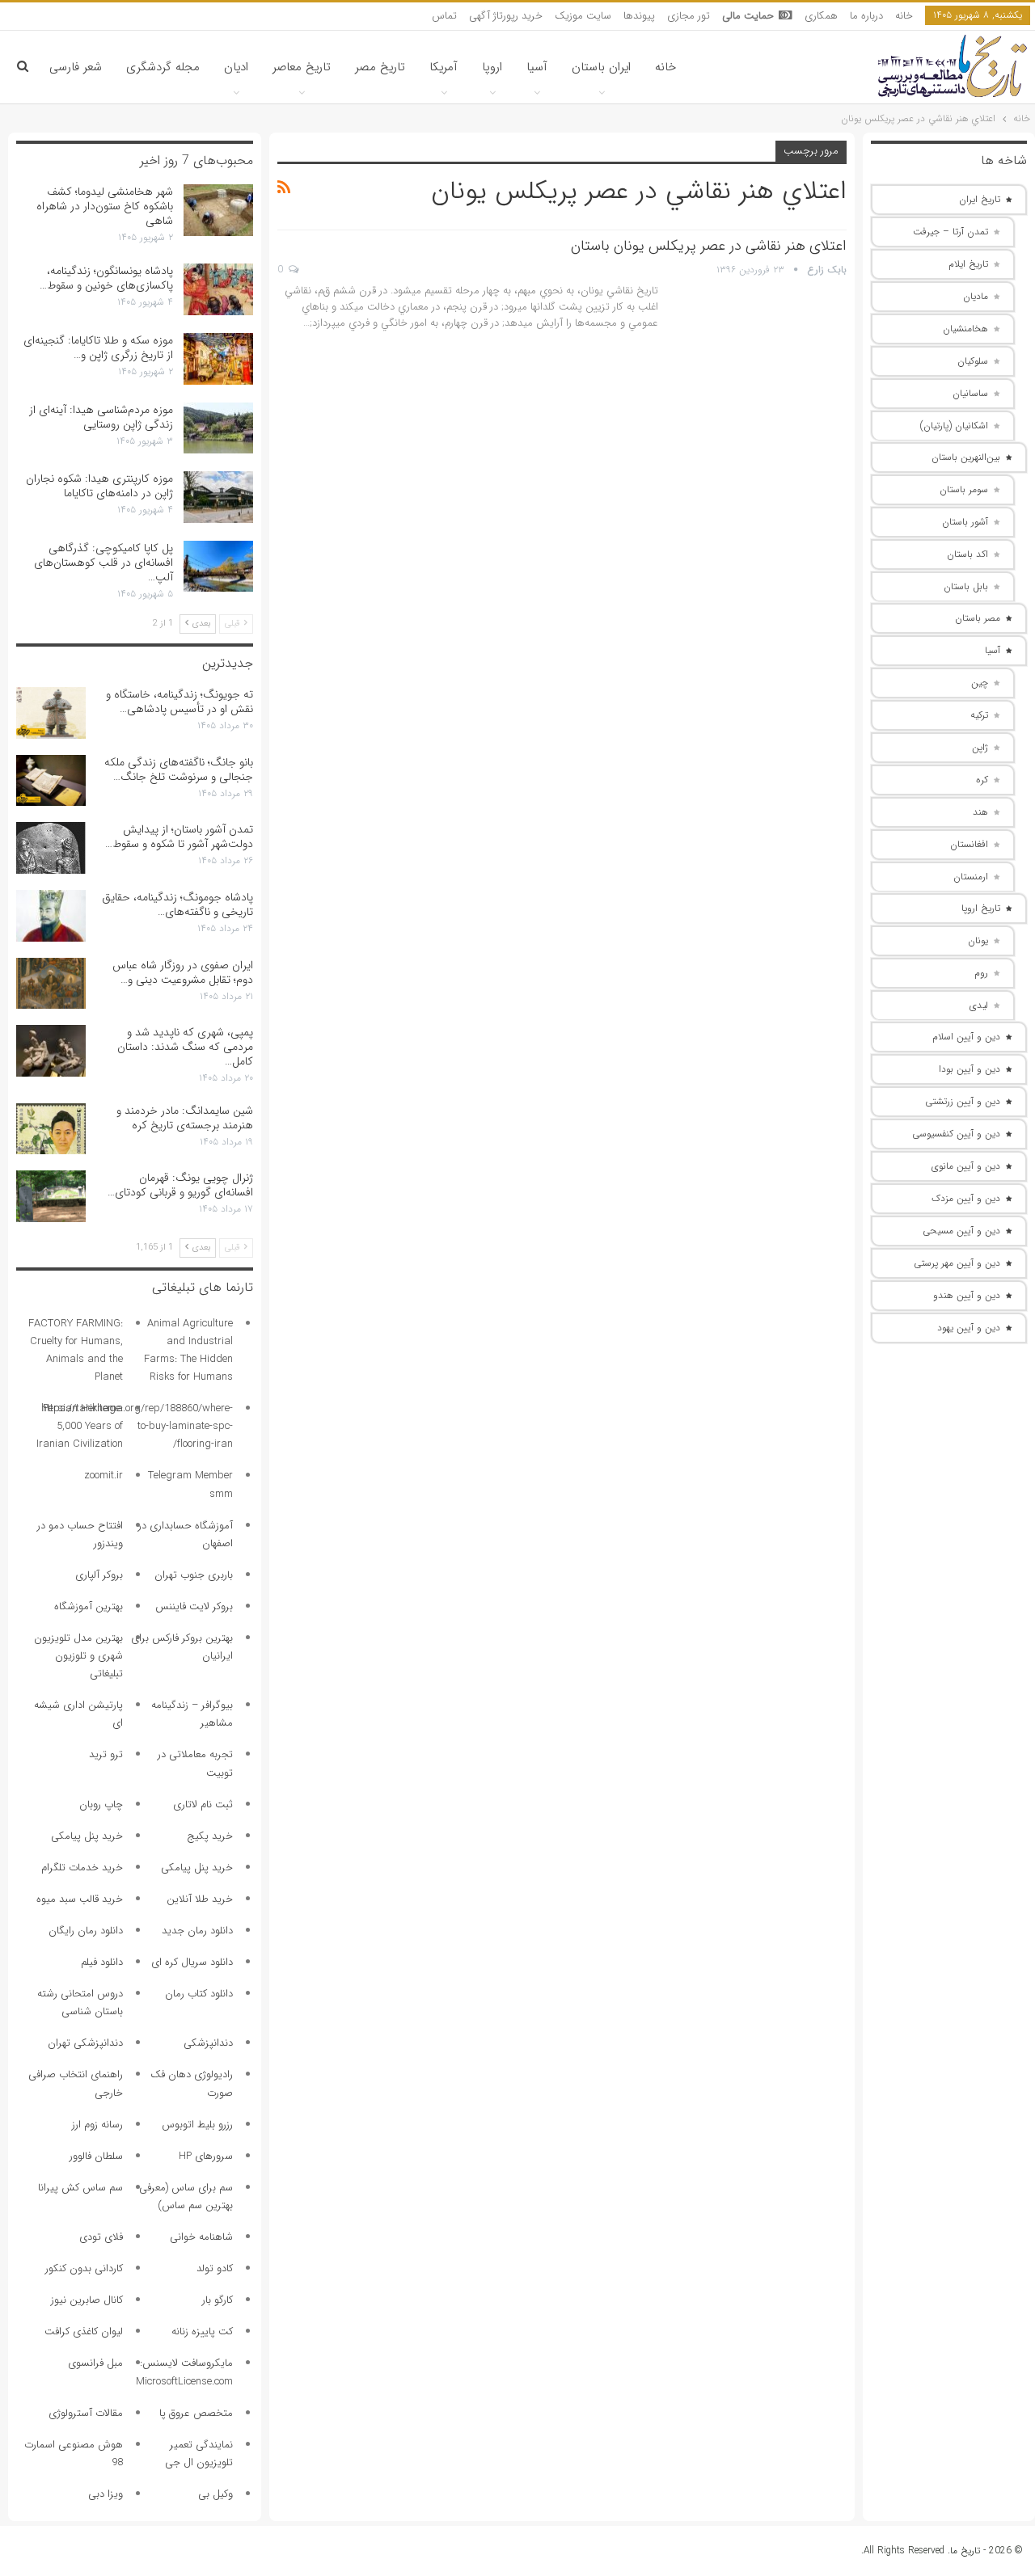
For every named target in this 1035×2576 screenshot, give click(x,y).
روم (981, 973)
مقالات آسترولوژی (86, 2413)
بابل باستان (966, 586)
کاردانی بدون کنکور (84, 2268)
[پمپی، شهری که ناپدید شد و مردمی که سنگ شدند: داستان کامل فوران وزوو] (51, 1051)
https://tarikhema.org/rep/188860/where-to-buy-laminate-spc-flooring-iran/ (137, 1426)
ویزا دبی (106, 2494)
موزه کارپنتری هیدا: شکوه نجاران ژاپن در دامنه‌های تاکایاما (99, 486)
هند (980, 812)
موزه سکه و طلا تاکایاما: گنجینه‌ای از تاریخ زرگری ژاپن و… (98, 348)
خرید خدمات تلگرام (82, 1868)
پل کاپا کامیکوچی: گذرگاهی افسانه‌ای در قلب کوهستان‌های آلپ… (103, 563)
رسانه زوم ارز (97, 2125)
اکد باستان (967, 554)
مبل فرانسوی (95, 2363)
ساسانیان (970, 393)
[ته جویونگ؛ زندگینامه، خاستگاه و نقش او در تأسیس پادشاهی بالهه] (51, 713)
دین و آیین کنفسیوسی (956, 1134)
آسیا (537, 67)
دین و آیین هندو (967, 1295)
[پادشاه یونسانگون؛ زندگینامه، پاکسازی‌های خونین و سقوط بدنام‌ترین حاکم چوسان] (218, 289)
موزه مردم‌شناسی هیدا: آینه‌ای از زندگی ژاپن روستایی (101, 417)
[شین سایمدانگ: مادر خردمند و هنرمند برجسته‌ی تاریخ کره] (51, 1129)
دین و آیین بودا (970, 1069)
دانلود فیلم (102, 1962)
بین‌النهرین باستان (966, 457)
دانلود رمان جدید (197, 1931)
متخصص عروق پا (196, 2413)
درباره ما (866, 16)
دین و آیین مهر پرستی (957, 1263)
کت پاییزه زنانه (202, 2331)
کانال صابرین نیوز (87, 2300)
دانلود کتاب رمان (199, 1994)
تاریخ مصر (380, 67)
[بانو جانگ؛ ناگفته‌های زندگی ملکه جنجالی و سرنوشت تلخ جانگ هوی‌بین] (51, 781)
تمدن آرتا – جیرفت (951, 232)
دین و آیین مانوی (966, 1166)
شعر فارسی (76, 67)
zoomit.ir (103, 1476)
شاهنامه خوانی (201, 2237)
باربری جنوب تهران (194, 1575)
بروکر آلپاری (99, 1575)
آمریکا (444, 67)
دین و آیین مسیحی (961, 1231)
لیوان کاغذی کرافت (84, 2331)
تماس (444, 16)
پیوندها (639, 16)
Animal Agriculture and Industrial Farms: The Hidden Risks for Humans (188, 1350)
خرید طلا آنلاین (200, 1899)
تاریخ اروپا (981, 908)
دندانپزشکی (208, 2043)
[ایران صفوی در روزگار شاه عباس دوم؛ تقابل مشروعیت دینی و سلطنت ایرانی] (51, 984)
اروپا (492, 67)
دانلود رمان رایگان (86, 1931)
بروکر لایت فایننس (194, 1606)
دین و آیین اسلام (966, 1037)
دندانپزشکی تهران (85, 2043)
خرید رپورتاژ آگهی (506, 16)
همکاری (821, 16)
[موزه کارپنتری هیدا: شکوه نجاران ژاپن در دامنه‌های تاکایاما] (218, 497)
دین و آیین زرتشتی (963, 1101)
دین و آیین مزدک (966, 1198)
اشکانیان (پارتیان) (954, 426)
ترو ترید (106, 1754)
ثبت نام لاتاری (203, 1804)
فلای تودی (101, 2237)
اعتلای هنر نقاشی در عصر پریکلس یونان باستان (709, 246)
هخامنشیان (965, 329)
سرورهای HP (206, 2156)
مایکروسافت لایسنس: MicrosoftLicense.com (184, 2372)
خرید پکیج (210, 1836)
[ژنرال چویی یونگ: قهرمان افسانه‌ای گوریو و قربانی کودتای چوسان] (51, 1196)
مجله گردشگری (163, 67)
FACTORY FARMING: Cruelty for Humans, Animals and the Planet (76, 1350)
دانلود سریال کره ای (192, 1962)
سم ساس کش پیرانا (80, 2188)
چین (980, 683)
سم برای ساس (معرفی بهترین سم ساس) (186, 2197)
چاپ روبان (101, 1804)
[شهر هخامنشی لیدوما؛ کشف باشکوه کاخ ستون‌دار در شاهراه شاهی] (218, 210)
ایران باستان (601, 67)
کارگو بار (218, 2300)
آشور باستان (965, 522)
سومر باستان (964, 489)
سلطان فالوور (96, 2156)
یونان (978, 940)
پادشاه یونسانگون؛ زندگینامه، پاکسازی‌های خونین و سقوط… (106, 278)
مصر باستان (978, 618)
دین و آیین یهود (969, 1328)
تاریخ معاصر (302, 67)
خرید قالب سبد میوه (80, 1899)
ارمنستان (971, 877)
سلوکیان (973, 361)
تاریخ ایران (980, 199)
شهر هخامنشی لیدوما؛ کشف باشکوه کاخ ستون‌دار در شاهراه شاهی (105, 206)
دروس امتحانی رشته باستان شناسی (80, 2003)
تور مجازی (689, 16)
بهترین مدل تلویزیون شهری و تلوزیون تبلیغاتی (78, 1656)
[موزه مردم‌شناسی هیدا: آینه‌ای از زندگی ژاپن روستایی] (218, 428)
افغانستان (969, 844)
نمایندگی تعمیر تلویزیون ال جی (199, 2454)
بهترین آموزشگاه (89, 1606)
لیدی (979, 1005)
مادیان (976, 296)
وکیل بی (215, 2494)
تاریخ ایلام (968, 264)
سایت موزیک (583, 16)
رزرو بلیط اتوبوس (197, 2125)
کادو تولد (215, 2268)
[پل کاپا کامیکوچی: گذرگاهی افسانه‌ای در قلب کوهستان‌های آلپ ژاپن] (218, 567)
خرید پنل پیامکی (87, 1836)
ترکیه (979, 715)
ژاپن (980, 747)
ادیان (236, 67)
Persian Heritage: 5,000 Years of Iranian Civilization (80, 1426)
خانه (904, 16)
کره (982, 780)
